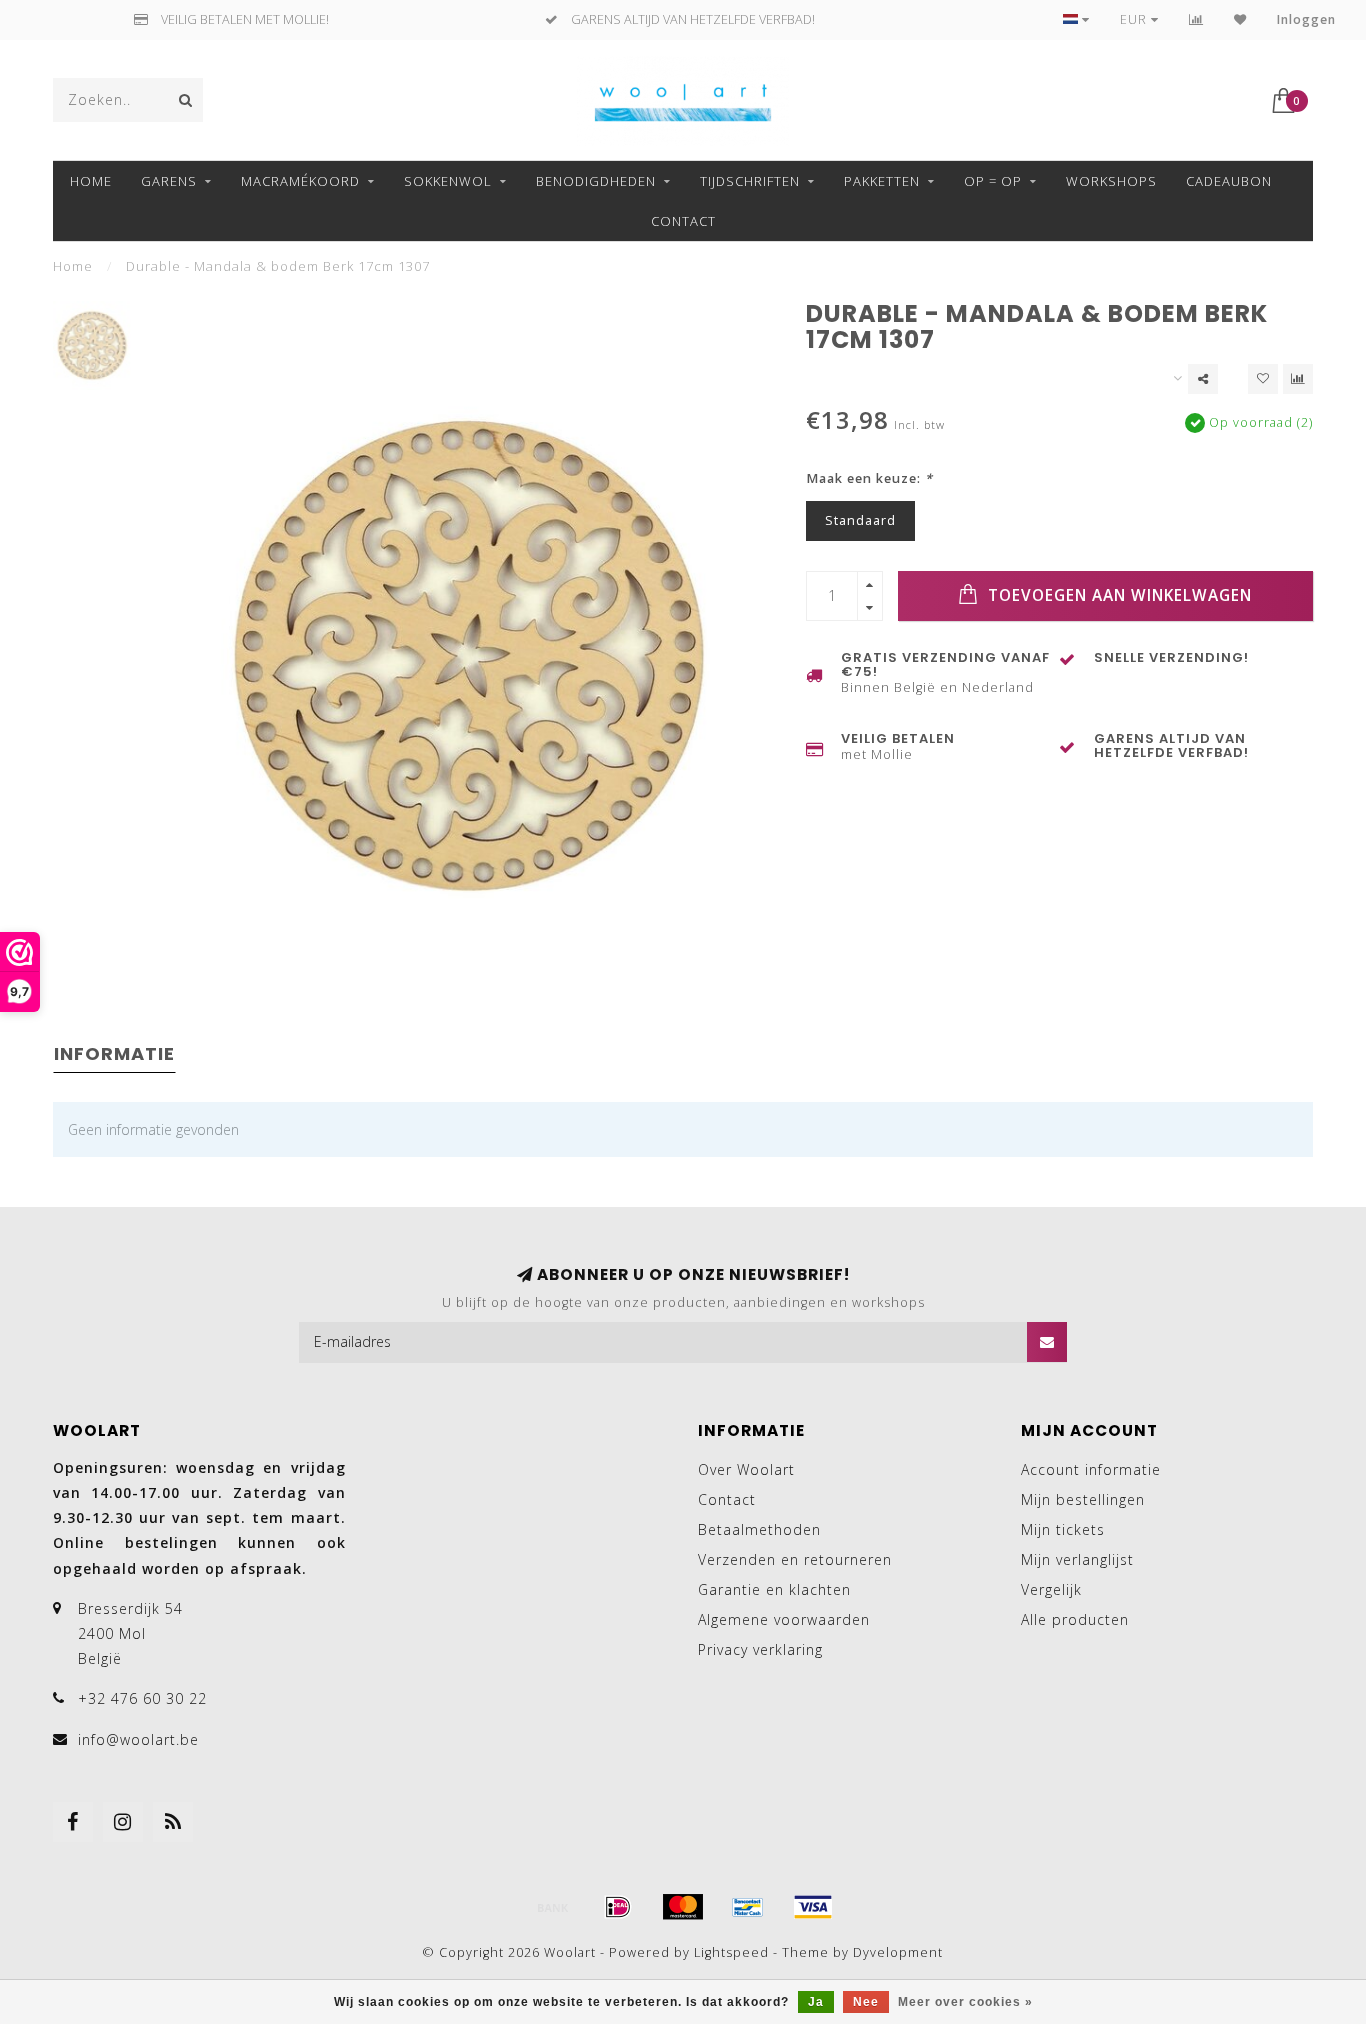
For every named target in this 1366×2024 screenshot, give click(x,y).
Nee (866, 2002)
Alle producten (1075, 1619)
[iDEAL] (618, 1907)
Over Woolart (746, 1469)
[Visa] (813, 1907)
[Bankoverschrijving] (553, 1907)
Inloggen (1306, 19)
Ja (816, 2002)
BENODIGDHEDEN (596, 181)
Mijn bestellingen (1083, 1499)
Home (91, 181)
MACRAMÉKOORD (300, 181)
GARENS (169, 181)
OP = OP (993, 181)
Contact (683, 221)
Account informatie (1091, 1469)
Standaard (860, 520)
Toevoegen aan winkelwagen (1117, 595)
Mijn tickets (1063, 1529)
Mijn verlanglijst (1077, 1559)
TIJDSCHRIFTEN (750, 181)
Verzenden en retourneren (795, 1559)
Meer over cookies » (965, 2002)
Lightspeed (731, 1952)
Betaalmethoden (759, 1529)
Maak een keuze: (869, 478)
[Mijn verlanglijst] (1240, 19)
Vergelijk (1051, 1589)
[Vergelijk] (1196, 19)
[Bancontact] (748, 1907)
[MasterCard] (683, 1907)
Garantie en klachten (774, 1589)
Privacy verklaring (760, 1649)
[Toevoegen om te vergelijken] (1298, 379)
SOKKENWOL (448, 181)
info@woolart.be (138, 1739)
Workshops (1111, 181)
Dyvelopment (898, 1952)
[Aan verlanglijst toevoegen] (1263, 379)
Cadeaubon (1229, 181)
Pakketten (882, 181)
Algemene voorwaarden (784, 1619)
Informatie (114, 1053)
